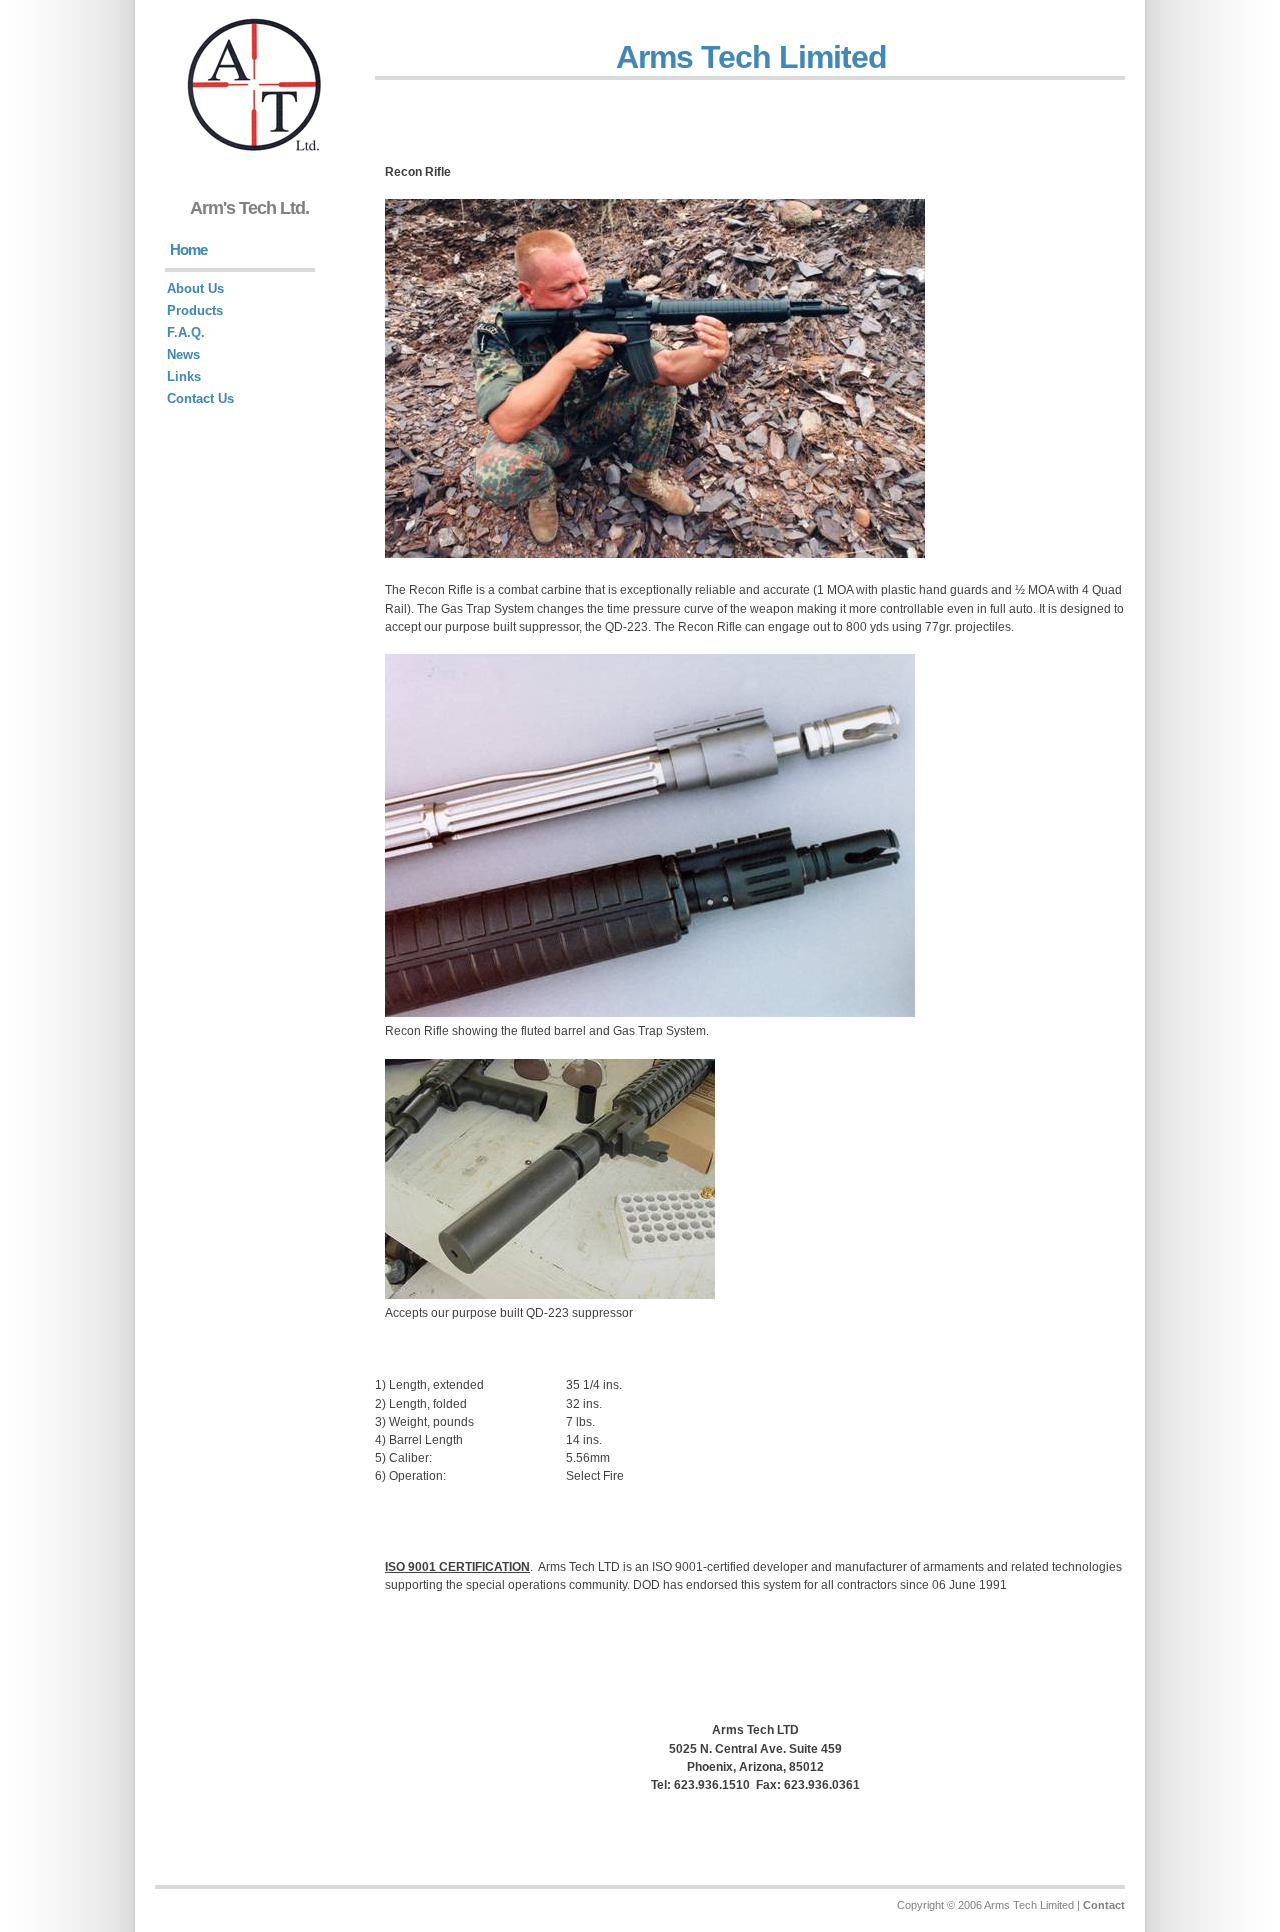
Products (195, 310)
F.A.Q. (186, 332)
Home (188, 249)
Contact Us (200, 398)
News (183, 354)
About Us (195, 288)
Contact (1104, 1905)
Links (184, 376)
